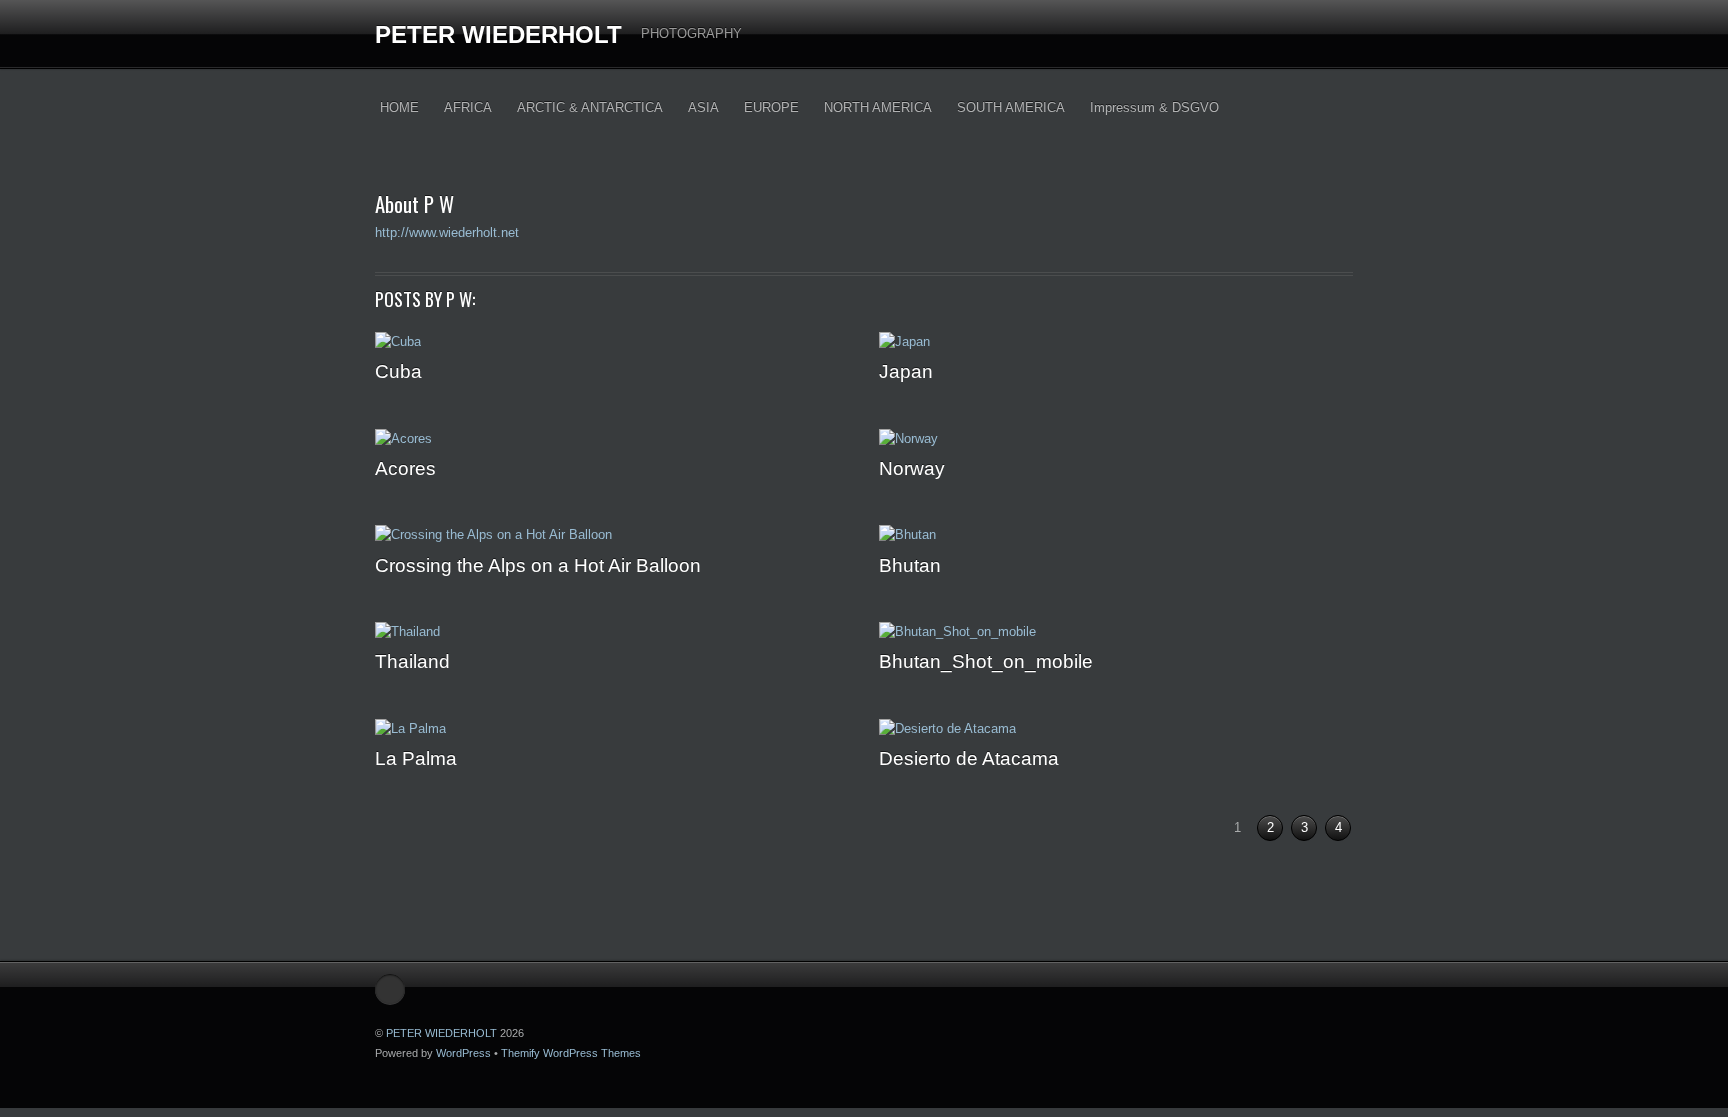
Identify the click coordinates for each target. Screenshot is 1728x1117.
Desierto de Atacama (969, 758)
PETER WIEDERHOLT (498, 34)
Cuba (398, 371)
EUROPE (771, 107)
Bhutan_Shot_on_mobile (986, 661)
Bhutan (910, 565)
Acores (405, 468)
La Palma (416, 758)
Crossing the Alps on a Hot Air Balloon (538, 565)
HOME (399, 107)
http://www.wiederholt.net (447, 232)
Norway (912, 468)
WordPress (463, 1053)
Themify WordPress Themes (571, 1053)
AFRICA (468, 107)
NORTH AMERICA (878, 107)
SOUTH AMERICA (1011, 107)
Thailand (412, 661)
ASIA (703, 107)
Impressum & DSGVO (1154, 107)
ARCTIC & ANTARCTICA (590, 107)
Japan (906, 371)
